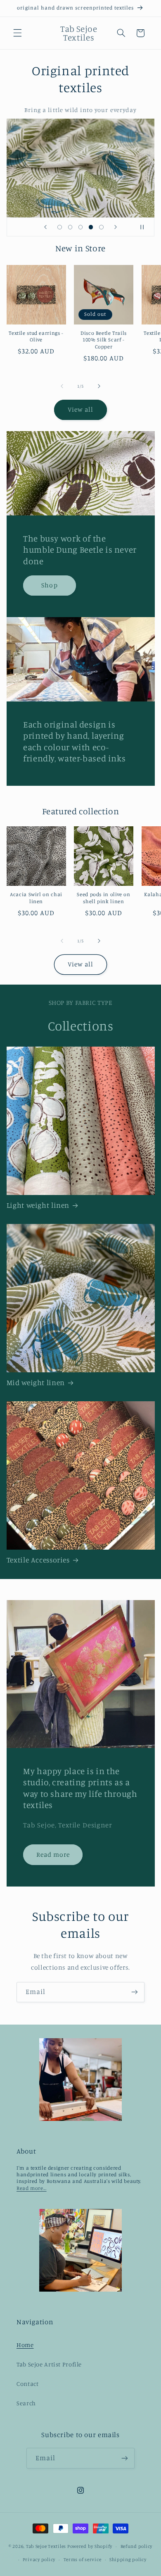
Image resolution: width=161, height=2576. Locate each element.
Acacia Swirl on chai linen (36, 898)
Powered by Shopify (90, 2546)
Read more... (32, 2188)
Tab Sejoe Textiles (46, 2546)
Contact (27, 2384)
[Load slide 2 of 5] (70, 227)
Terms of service (83, 2559)
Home (25, 2345)
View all (80, 409)
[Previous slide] (45, 227)
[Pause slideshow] (145, 227)
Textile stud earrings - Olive (36, 336)
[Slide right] (99, 386)
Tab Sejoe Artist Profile (49, 2364)
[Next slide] (116, 227)
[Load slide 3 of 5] (80, 227)
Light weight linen (38, 1205)
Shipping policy (128, 2559)
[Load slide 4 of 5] (91, 227)
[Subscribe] (135, 1992)
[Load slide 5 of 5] (101, 227)
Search (26, 2403)
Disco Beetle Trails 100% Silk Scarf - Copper (104, 340)
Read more (53, 1854)
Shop (49, 585)
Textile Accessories (38, 1560)
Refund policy (137, 2546)
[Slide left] (62, 386)
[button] (17, 33)
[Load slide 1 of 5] (60, 227)
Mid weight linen (36, 1382)
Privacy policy (39, 2559)
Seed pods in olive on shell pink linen (103, 898)
